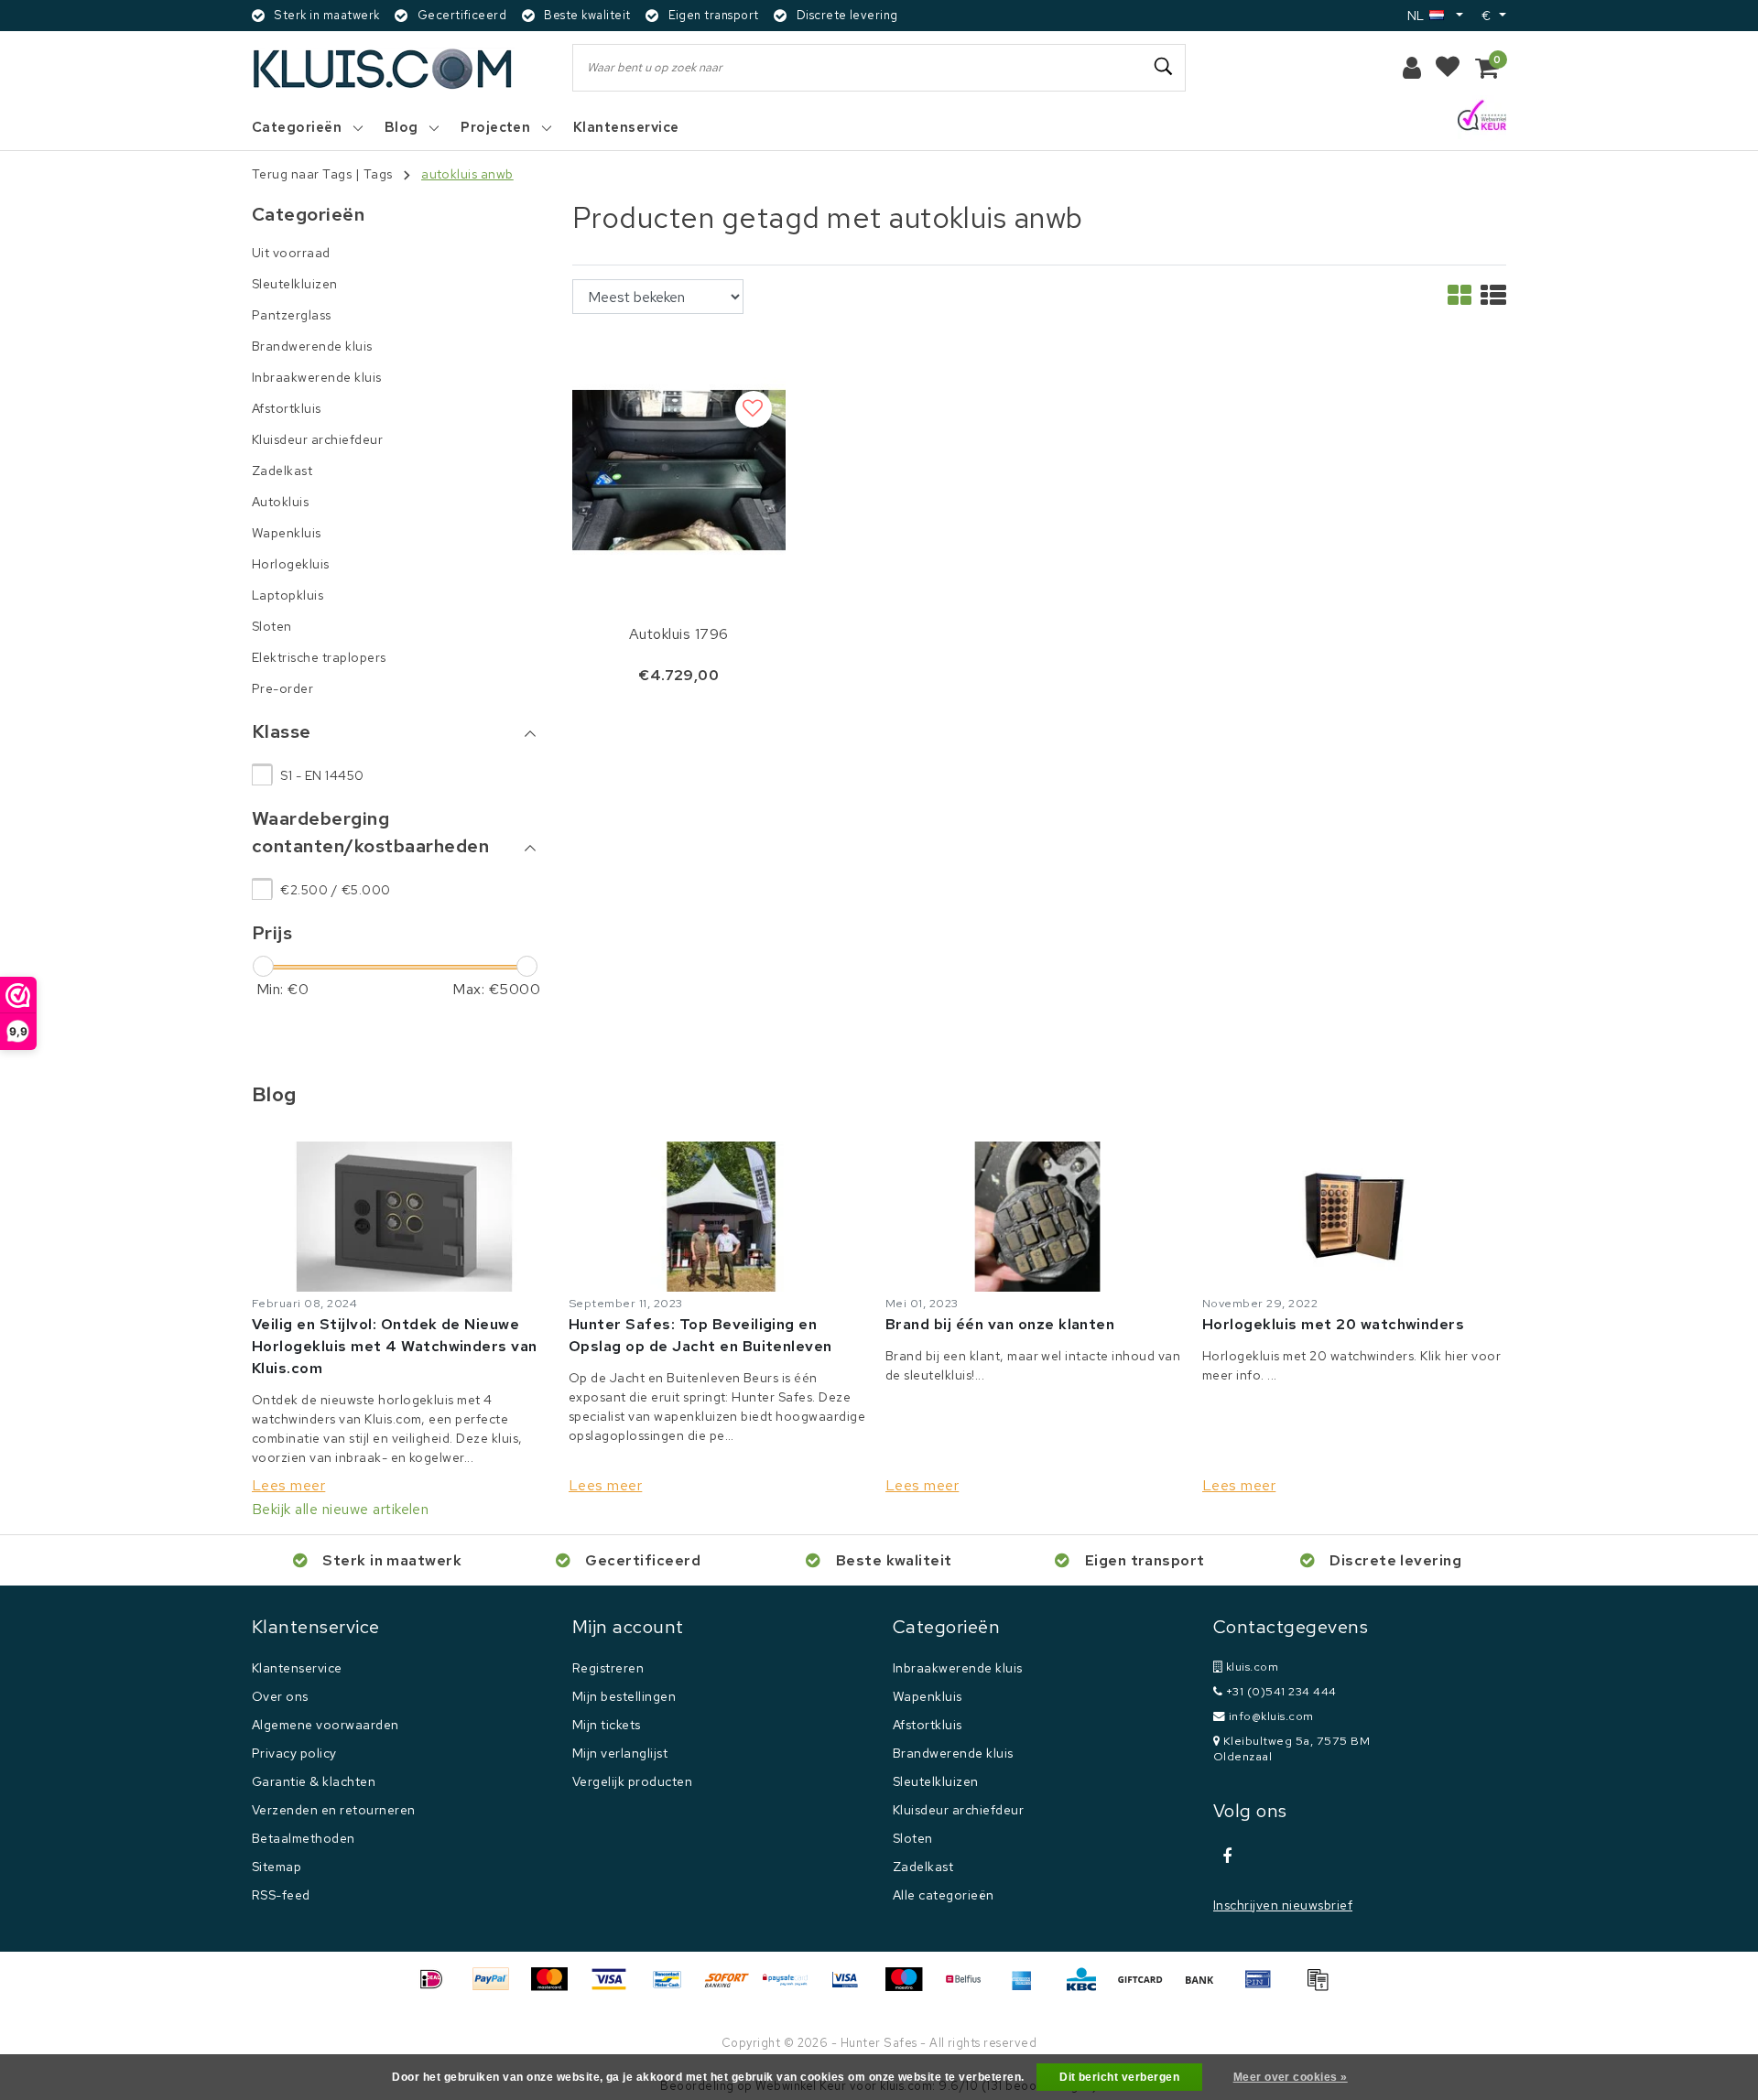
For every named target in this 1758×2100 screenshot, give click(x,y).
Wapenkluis (928, 1696)
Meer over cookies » (1291, 2077)
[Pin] (1264, 1988)
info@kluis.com (1271, 1716)
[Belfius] (970, 1988)
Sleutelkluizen (936, 1781)
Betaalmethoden (304, 1838)
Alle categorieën (944, 1895)
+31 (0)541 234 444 (1279, 1691)
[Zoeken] (1164, 67)
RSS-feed (281, 1895)
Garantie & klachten (314, 1781)
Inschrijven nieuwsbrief (1283, 1905)
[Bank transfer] (1206, 1988)
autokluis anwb (467, 174)
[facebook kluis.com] (1227, 1856)
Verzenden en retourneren (334, 1810)
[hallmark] (1482, 117)
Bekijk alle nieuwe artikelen (340, 1509)
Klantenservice (297, 1668)
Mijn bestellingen (624, 1696)
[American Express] (1028, 1988)
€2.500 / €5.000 (335, 890)
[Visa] (615, 1988)
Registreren (608, 1668)
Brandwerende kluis (953, 1753)
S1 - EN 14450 (322, 775)
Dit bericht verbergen (1119, 2077)
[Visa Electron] (852, 1988)
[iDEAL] (438, 1988)
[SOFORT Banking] (733, 1988)
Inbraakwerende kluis (958, 1668)
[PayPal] (497, 1988)
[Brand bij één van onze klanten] (1037, 1217)
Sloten (913, 1838)
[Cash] (1146, 1988)
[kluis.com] (383, 68)
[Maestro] (910, 1988)
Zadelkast (923, 1867)
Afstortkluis (928, 1725)
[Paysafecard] (792, 1988)
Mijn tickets (607, 1725)
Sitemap (277, 1867)
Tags (378, 174)
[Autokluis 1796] (679, 469)
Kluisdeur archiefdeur (958, 1810)
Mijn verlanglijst (620, 1753)
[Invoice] (1322, 1988)
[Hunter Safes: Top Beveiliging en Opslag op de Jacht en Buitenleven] (721, 1217)
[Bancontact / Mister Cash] (674, 1988)
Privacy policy (294, 1753)
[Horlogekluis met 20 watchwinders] (1354, 1217)
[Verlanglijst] (1448, 68)
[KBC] (1088, 1988)
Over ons (280, 1696)
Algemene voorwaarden (326, 1725)
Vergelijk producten (632, 1781)
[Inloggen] (1412, 68)
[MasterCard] (556, 1988)
